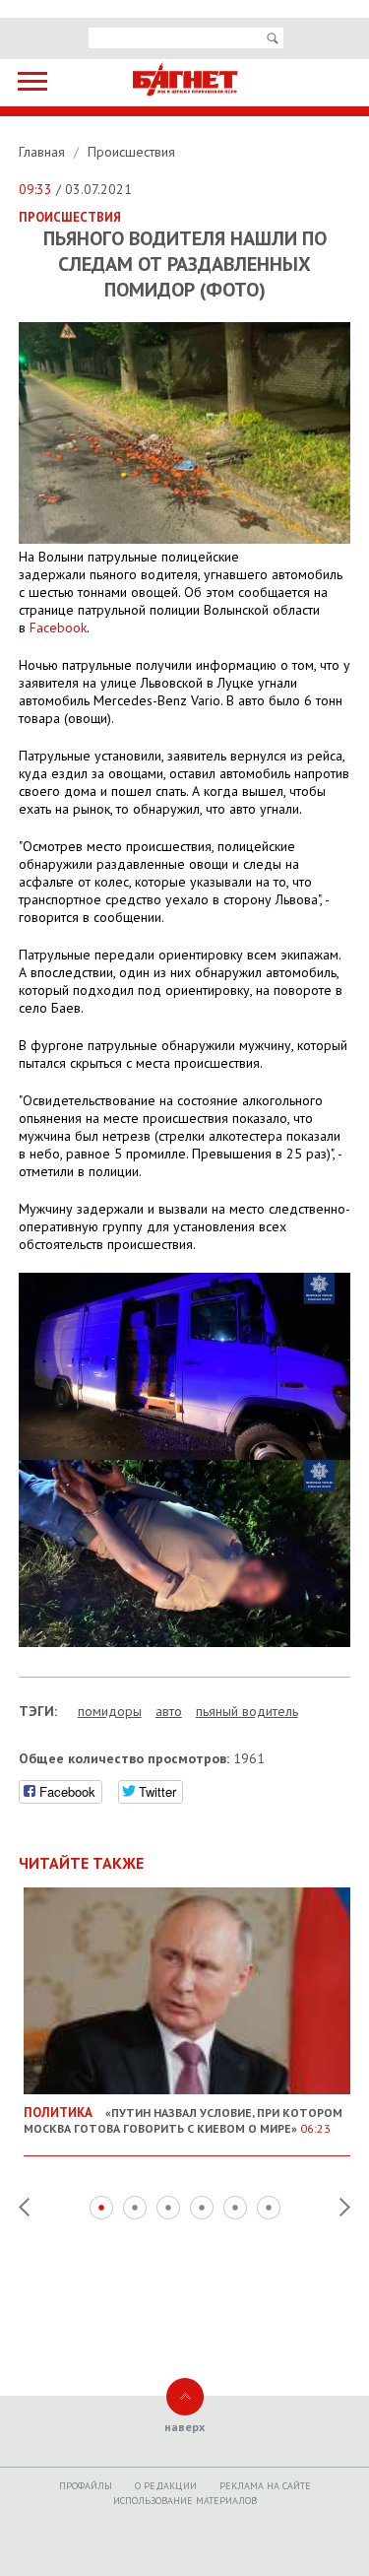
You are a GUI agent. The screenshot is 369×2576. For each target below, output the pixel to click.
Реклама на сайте (265, 2486)
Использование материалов (185, 2501)
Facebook (58, 627)
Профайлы (86, 2486)
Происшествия (131, 152)
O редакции (166, 2486)
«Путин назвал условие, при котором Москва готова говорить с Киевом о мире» (183, 2120)
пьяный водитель (247, 1711)
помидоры (110, 1711)
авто (169, 1711)
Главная (44, 152)
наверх (184, 2427)
